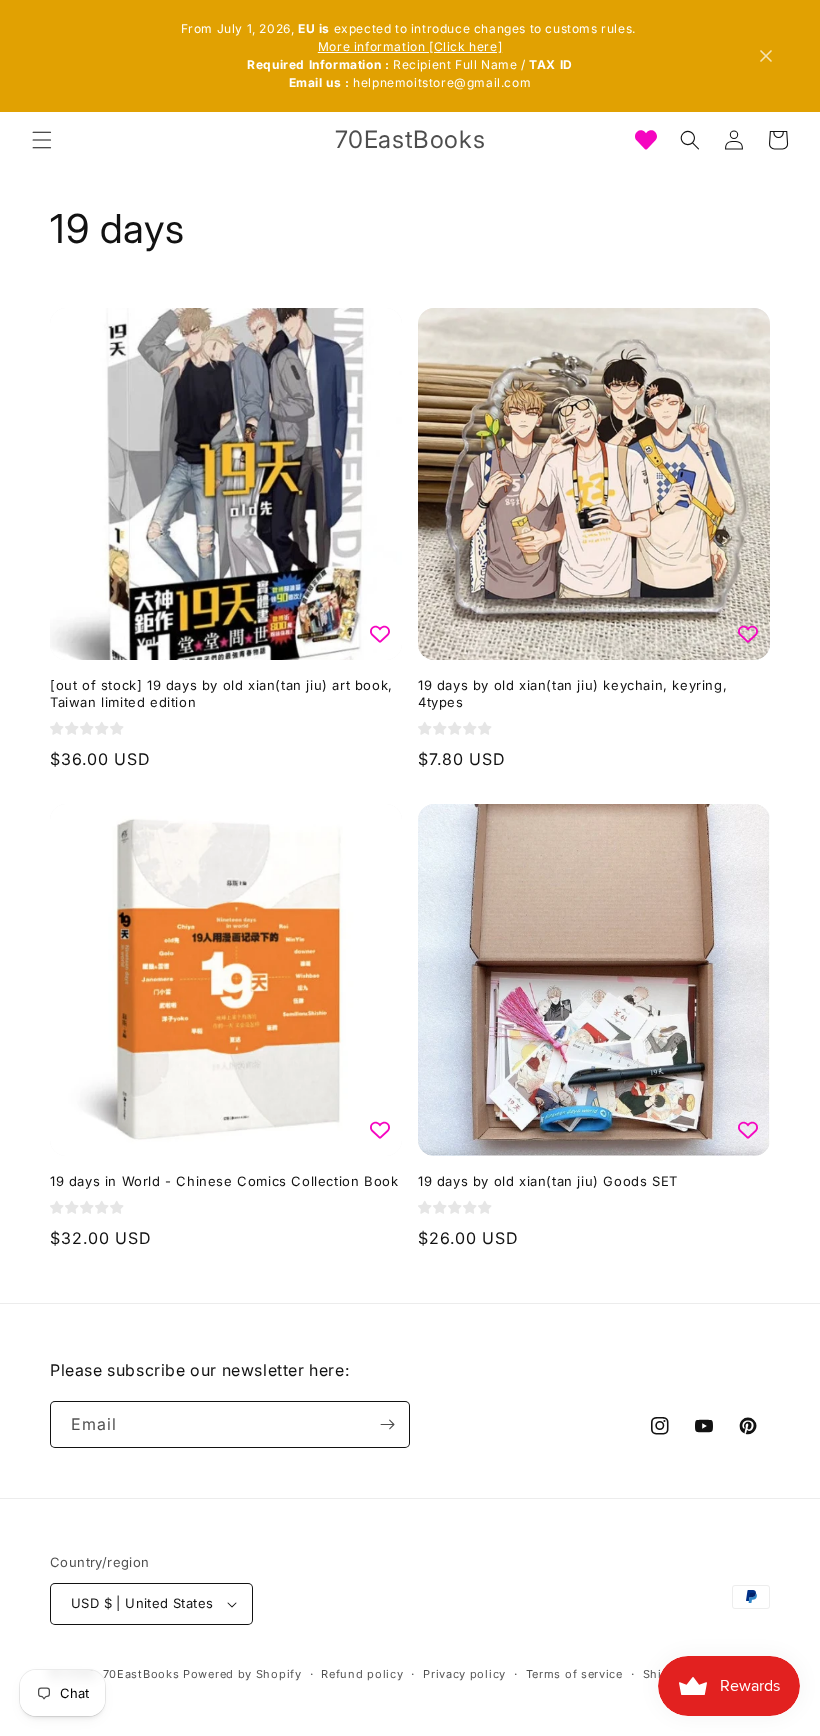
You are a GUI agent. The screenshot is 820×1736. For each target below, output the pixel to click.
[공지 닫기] (766, 56)
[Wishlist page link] (646, 140)
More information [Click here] (410, 46)
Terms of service (574, 1674)
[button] (42, 140)
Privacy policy (464, 1674)
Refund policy (362, 1674)
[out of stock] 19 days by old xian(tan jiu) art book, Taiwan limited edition (221, 693)
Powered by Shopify (242, 1674)
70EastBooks (141, 1674)
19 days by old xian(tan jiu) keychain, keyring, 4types (572, 693)
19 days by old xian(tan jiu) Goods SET (548, 1181)
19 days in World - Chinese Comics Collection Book (224, 1181)
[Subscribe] (387, 1424)
